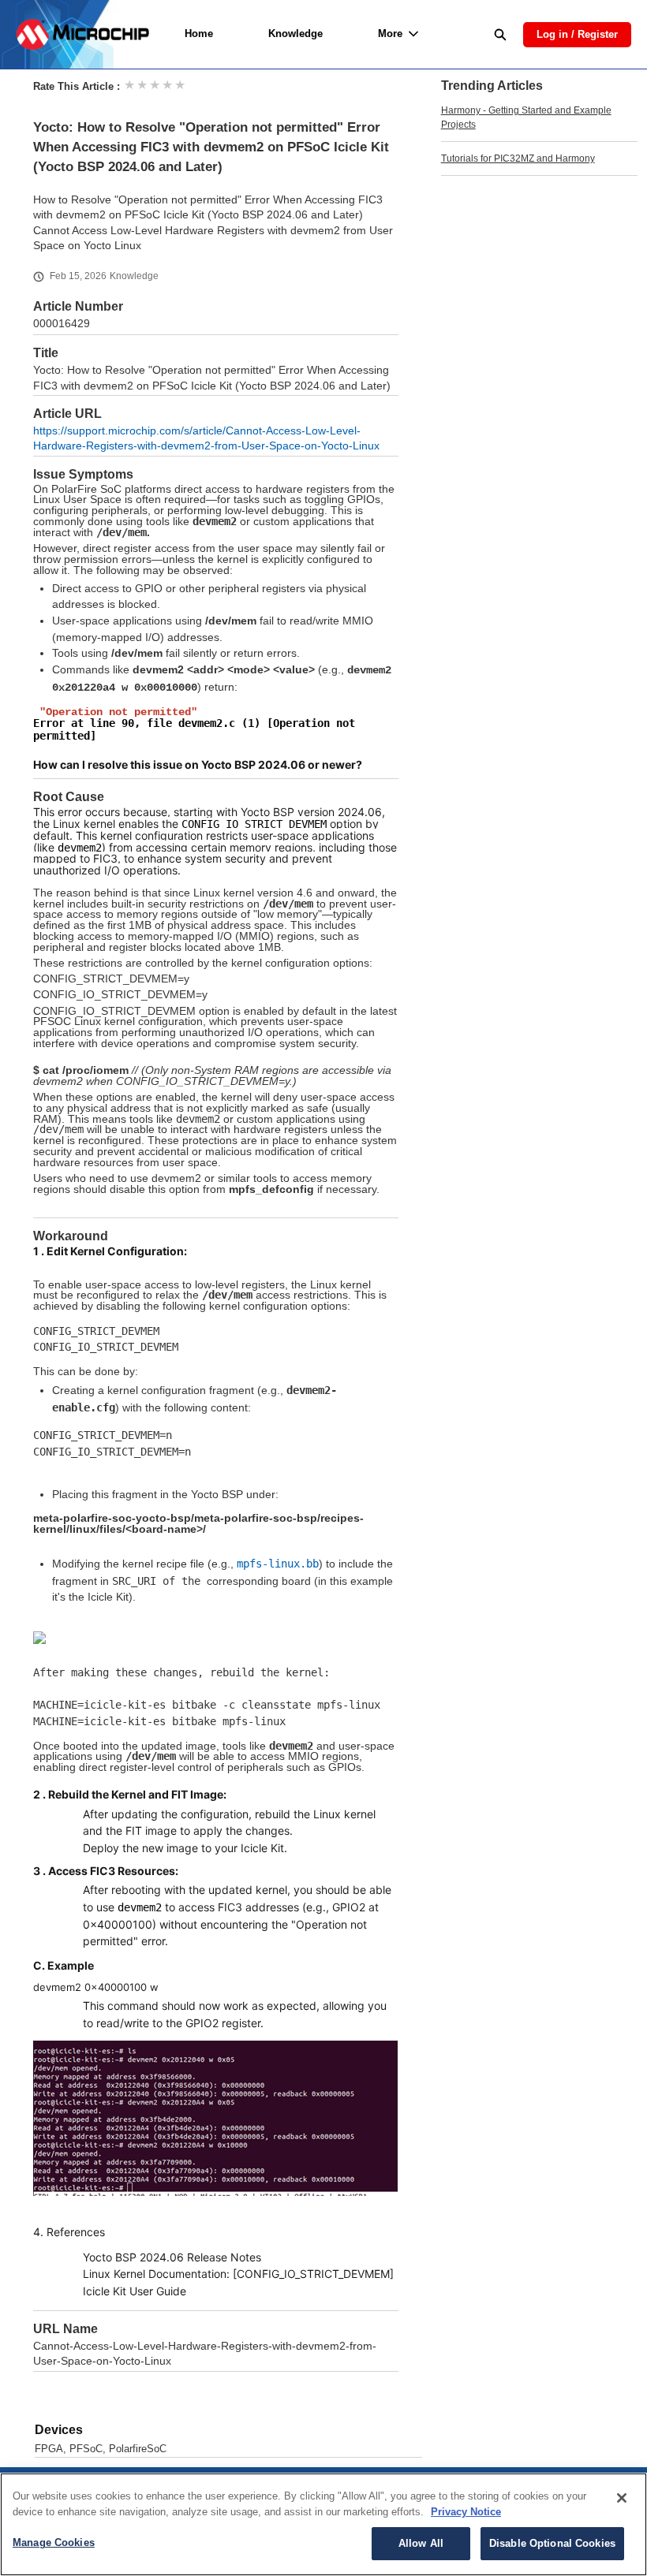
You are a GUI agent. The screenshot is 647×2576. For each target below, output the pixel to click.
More (390, 34)
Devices (59, 2430)
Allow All (421, 2543)
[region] (323, 2524)
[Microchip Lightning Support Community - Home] (82, 34)
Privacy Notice (466, 2512)
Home (199, 34)
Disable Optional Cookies (552, 2543)
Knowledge (295, 34)
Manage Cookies (54, 2542)
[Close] (622, 2498)
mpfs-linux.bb (278, 1564)
